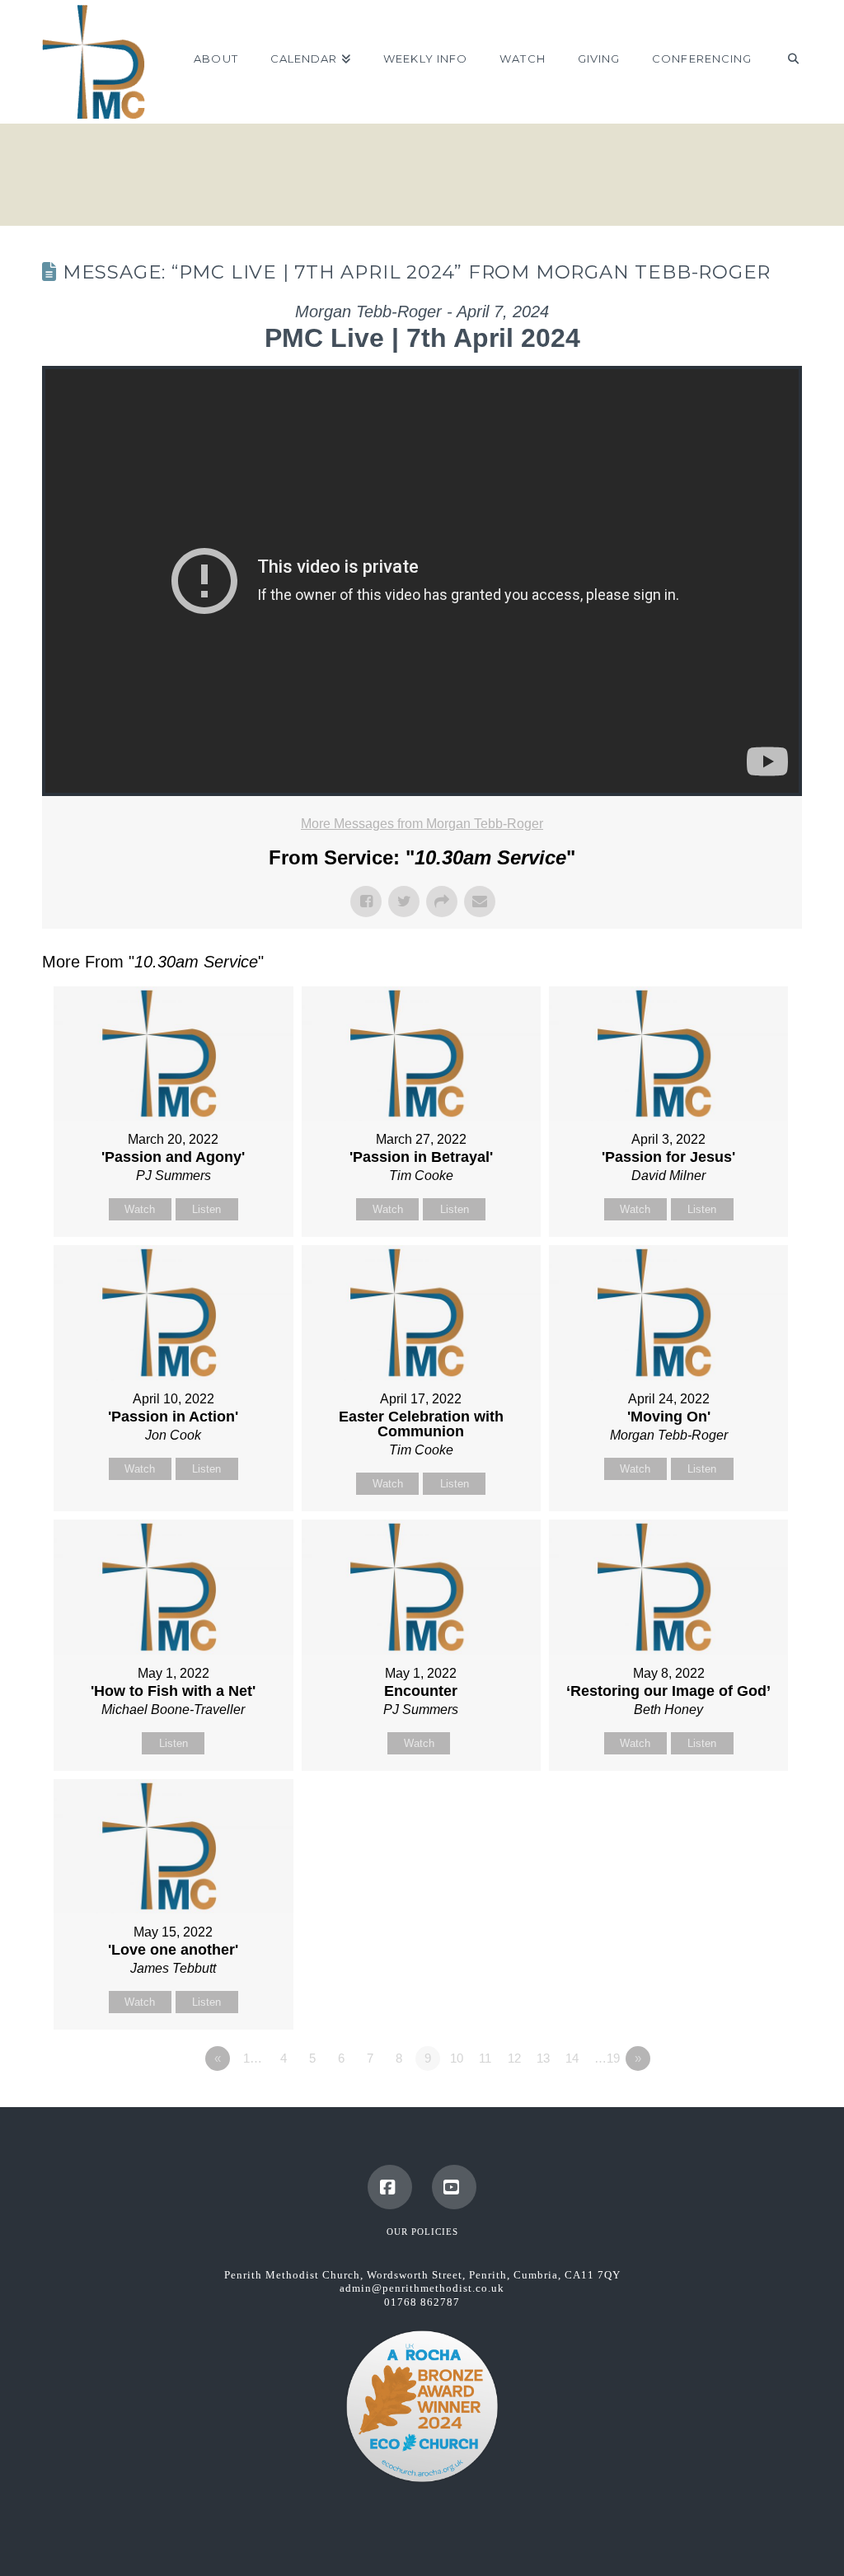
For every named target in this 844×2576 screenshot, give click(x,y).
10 (457, 2058)
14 (572, 2058)
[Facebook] (390, 2187)
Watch (140, 1209)
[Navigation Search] (784, 62)
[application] (422, 581)
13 (543, 2058)
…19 (607, 2058)
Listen (206, 1209)
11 (485, 2058)
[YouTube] (454, 2187)
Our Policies (422, 2232)
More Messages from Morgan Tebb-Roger (422, 824)
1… (253, 2058)
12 (514, 2058)
